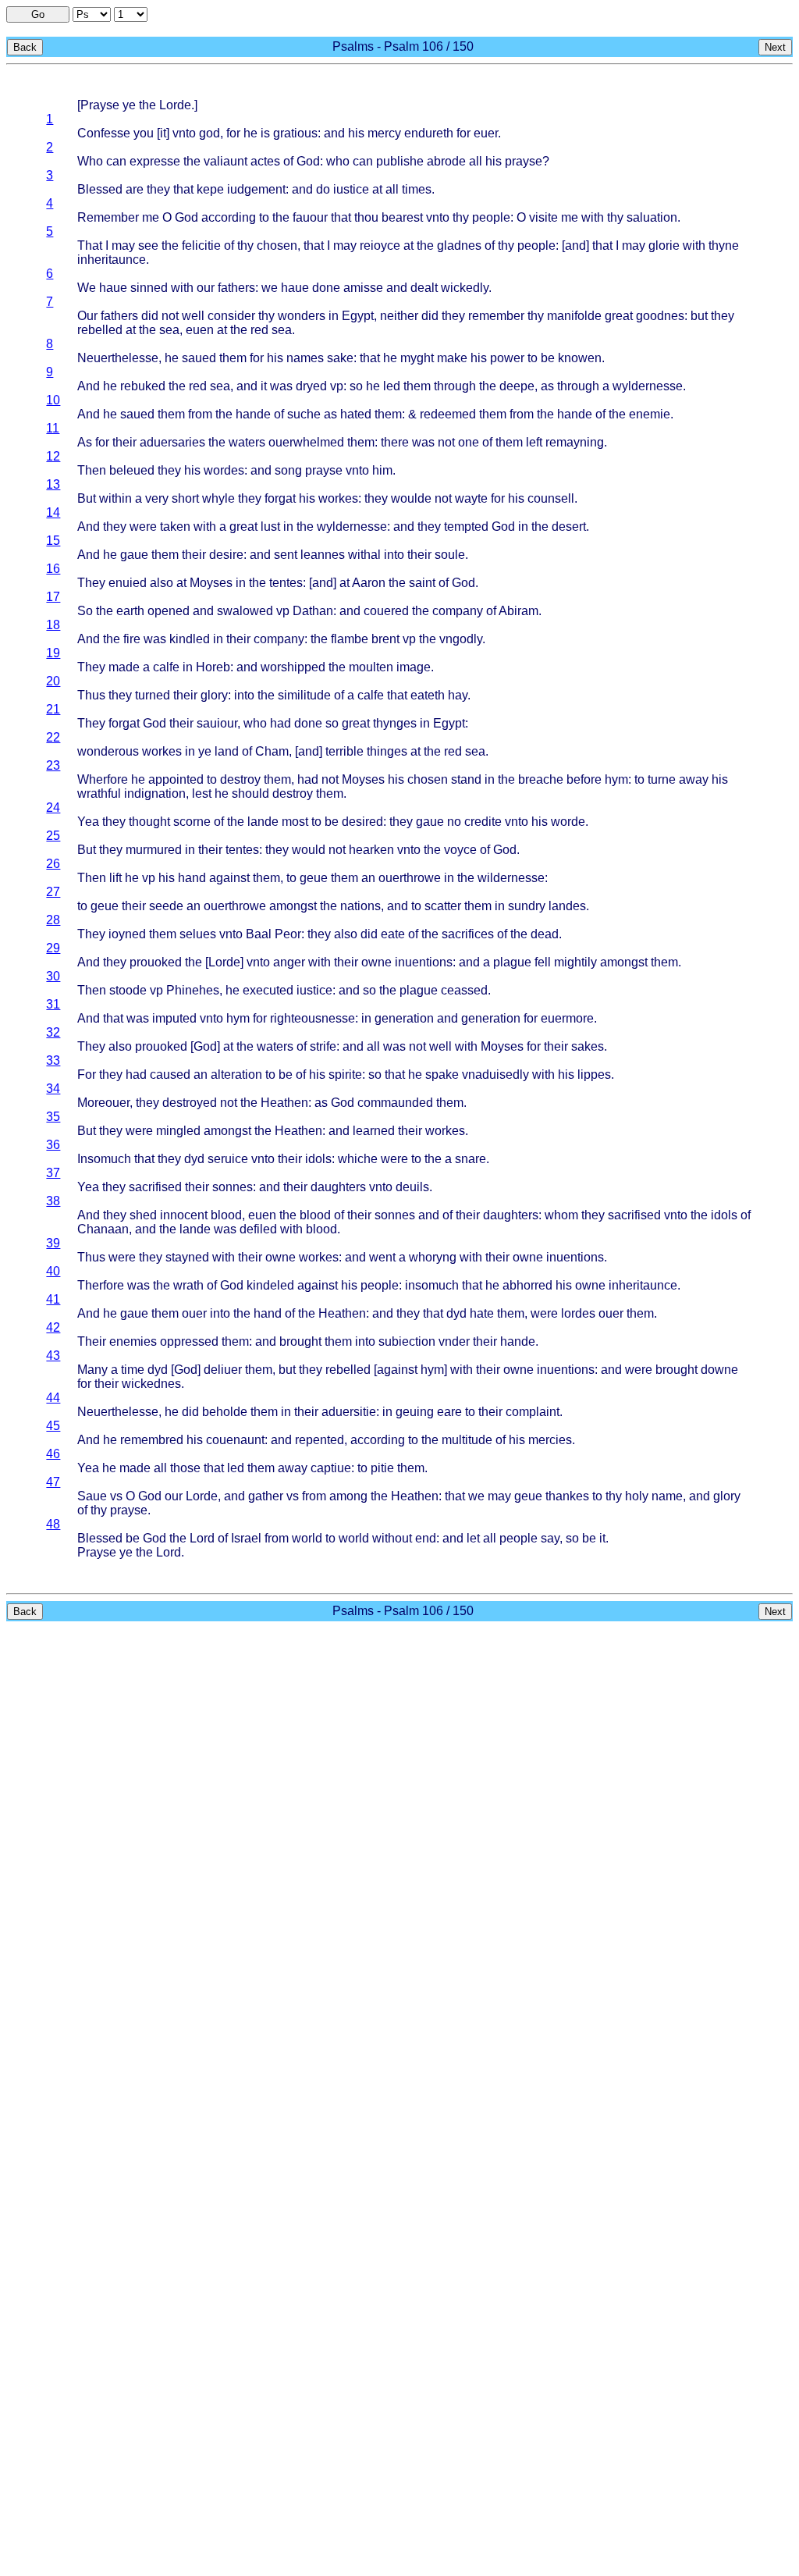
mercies (550, 1440)
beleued (132, 470)
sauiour (217, 723)
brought (300, 1341)
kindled (190, 639)
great (619, 316)
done (326, 288)
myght (417, 358)
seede (166, 906)
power (507, 358)
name (667, 1496)
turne (662, 779)
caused (170, 1075)
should (250, 793)
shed (143, 1215)
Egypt (358, 316)
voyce (460, 850)
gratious (295, 133)
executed (268, 990)
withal (364, 555)
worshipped (293, 667)
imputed (174, 1018)
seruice (228, 1159)
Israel (246, 1538)
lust (270, 527)
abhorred (527, 1285)
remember (496, 316)
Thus (91, 695)
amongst (293, 906)
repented (320, 1440)
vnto (184, 133)
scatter (443, 906)
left (534, 442)
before (584, 779)
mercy (384, 133)
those (185, 1468)
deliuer (223, 1370)
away (694, 779)
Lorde (175, 105)
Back (25, 47)
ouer (194, 1313)
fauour (310, 217)
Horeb (213, 667)
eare (449, 1412)
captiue (331, 1468)
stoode (128, 990)
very (157, 498)
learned (374, 1131)
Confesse (104, 133)
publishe (400, 161)
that (183, 189)
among (348, 1496)
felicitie (201, 246)
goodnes (660, 316)
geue (314, 878)
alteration (236, 1075)
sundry (527, 906)
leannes (323, 555)
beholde (225, 1412)
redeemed (448, 414)
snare (471, 1159)
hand (192, 878)
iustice (351, 189)
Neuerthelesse (118, 358)
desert (569, 527)
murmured (154, 850)
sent (286, 555)
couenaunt (235, 1440)
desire (226, 555)
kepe (210, 189)
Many (92, 1370)
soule (450, 555)
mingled (178, 1131)
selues (198, 934)
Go (38, 14)
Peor (288, 934)
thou (366, 217)
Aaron (369, 583)
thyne (724, 246)
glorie (664, 246)
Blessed (100, 189)
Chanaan (103, 1229)
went (382, 1257)
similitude (304, 695)
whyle (218, 498)
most (295, 822)
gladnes (459, 246)
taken (175, 527)
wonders (302, 316)
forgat (280, 498)
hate (482, 1313)
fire (132, 639)
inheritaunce (112, 260)
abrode (446, 161)
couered (386, 611)
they (158, 189)
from (200, 414)
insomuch (432, 1285)
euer (486, 133)
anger (289, 962)
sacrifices (468, 934)
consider (231, 316)
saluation (652, 217)
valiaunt (225, 161)
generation (404, 1018)
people (491, 217)
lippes (594, 1075)
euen (200, 330)
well (193, 316)
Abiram (518, 611)
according (229, 217)
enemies (133, 1341)
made (124, 667)
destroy (240, 779)
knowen (580, 358)
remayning (575, 442)
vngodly (461, 639)
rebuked (143, 386)
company (458, 611)
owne (376, 962)
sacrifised (155, 1187)
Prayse (100, 105)
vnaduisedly (495, 1075)
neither (399, 316)
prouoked (156, 962)
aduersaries (172, 442)
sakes (588, 1046)
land (227, 751)
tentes (286, 583)
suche (304, 414)
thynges (395, 723)
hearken (371, 850)
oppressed (189, 1341)
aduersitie (349, 1412)
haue (113, 288)
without (392, 1538)
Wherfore (103, 779)
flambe (350, 639)
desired (362, 822)
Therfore (101, 1285)
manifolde (574, 316)
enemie (650, 414)
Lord (202, 1538)
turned (153, 695)
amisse (363, 288)
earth (130, 611)
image (414, 667)
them (233, 358)
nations (360, 906)
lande (263, 822)
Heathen (284, 1103)
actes (265, 161)
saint (422, 583)
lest (202, 793)
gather (266, 1496)
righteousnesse (312, 1018)
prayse (524, 161)
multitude (467, 1440)
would (309, 850)
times (417, 189)
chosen (277, 246)
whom (561, 1215)
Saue (92, 1496)
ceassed (464, 990)
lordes (578, 1313)
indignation (155, 793)
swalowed (245, 611)
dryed (311, 386)
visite (543, 217)
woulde (411, 498)
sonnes (233, 1187)
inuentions (424, 962)
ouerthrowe (410, 878)
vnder (454, 1341)
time (133, 1370)
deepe (517, 386)
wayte (471, 498)
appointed (176, 779)
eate (393, 934)
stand (466, 779)
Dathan (313, 611)
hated (356, 414)
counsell (551, 498)
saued (199, 358)
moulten (371, 667)
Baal (259, 934)
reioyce (380, 246)
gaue (134, 555)
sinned (149, 288)
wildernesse (511, 878)
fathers (236, 288)
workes (338, 498)
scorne (192, 822)
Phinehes (193, 990)
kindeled (270, 1285)
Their (92, 1341)
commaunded (395, 1103)
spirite (345, 1075)
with (593, 217)
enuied (128, 583)
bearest (402, 217)
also (162, 583)
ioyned (127, 934)
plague (512, 962)
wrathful (99, 793)
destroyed (190, 1103)
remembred (152, 1440)
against (229, 878)
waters (247, 442)
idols (318, 1159)
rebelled (100, 330)
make (452, 358)
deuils (412, 1187)
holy (637, 1496)
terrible (344, 751)
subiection (407, 1341)
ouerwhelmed (306, 442)
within (115, 498)
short (185, 498)
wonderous (108, 751)
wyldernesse (648, 386)
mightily (575, 962)
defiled (258, 1229)
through (455, 386)
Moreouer (103, 1103)
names (305, 358)
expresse (155, 161)
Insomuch (104, 1159)
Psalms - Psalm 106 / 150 (403, 46)
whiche (358, 1159)
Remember (108, 217)
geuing (415, 1412)
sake (340, 358)
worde (568, 822)
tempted (466, 527)
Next (775, 47)
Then (92, 470)
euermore (567, 1018)
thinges (387, 751)
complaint (533, 1412)
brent (385, 639)
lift (115, 878)
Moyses (211, 583)
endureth (429, 133)
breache (541, 779)
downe (719, 1370)
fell (543, 962)
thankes (567, 1496)
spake (442, 1075)
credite (483, 822)
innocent (184, 1215)
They (91, 583)
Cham (272, 751)
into (394, 555)
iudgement (256, 189)
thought (149, 822)
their (124, 442)
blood (226, 1215)
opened (169, 611)
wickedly (465, 288)
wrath (188, 1285)
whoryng (433, 1257)
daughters (338, 1187)
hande (253, 414)
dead (545, 934)
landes (567, 906)
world (307, 1538)
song (288, 470)
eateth (428, 695)
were (143, 527)
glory (214, 695)
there (395, 442)
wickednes (151, 1384)
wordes (224, 470)
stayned (187, 1257)
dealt (424, 288)
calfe (166, 667)
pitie (382, 1468)
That (90, 246)
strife (323, 1046)
